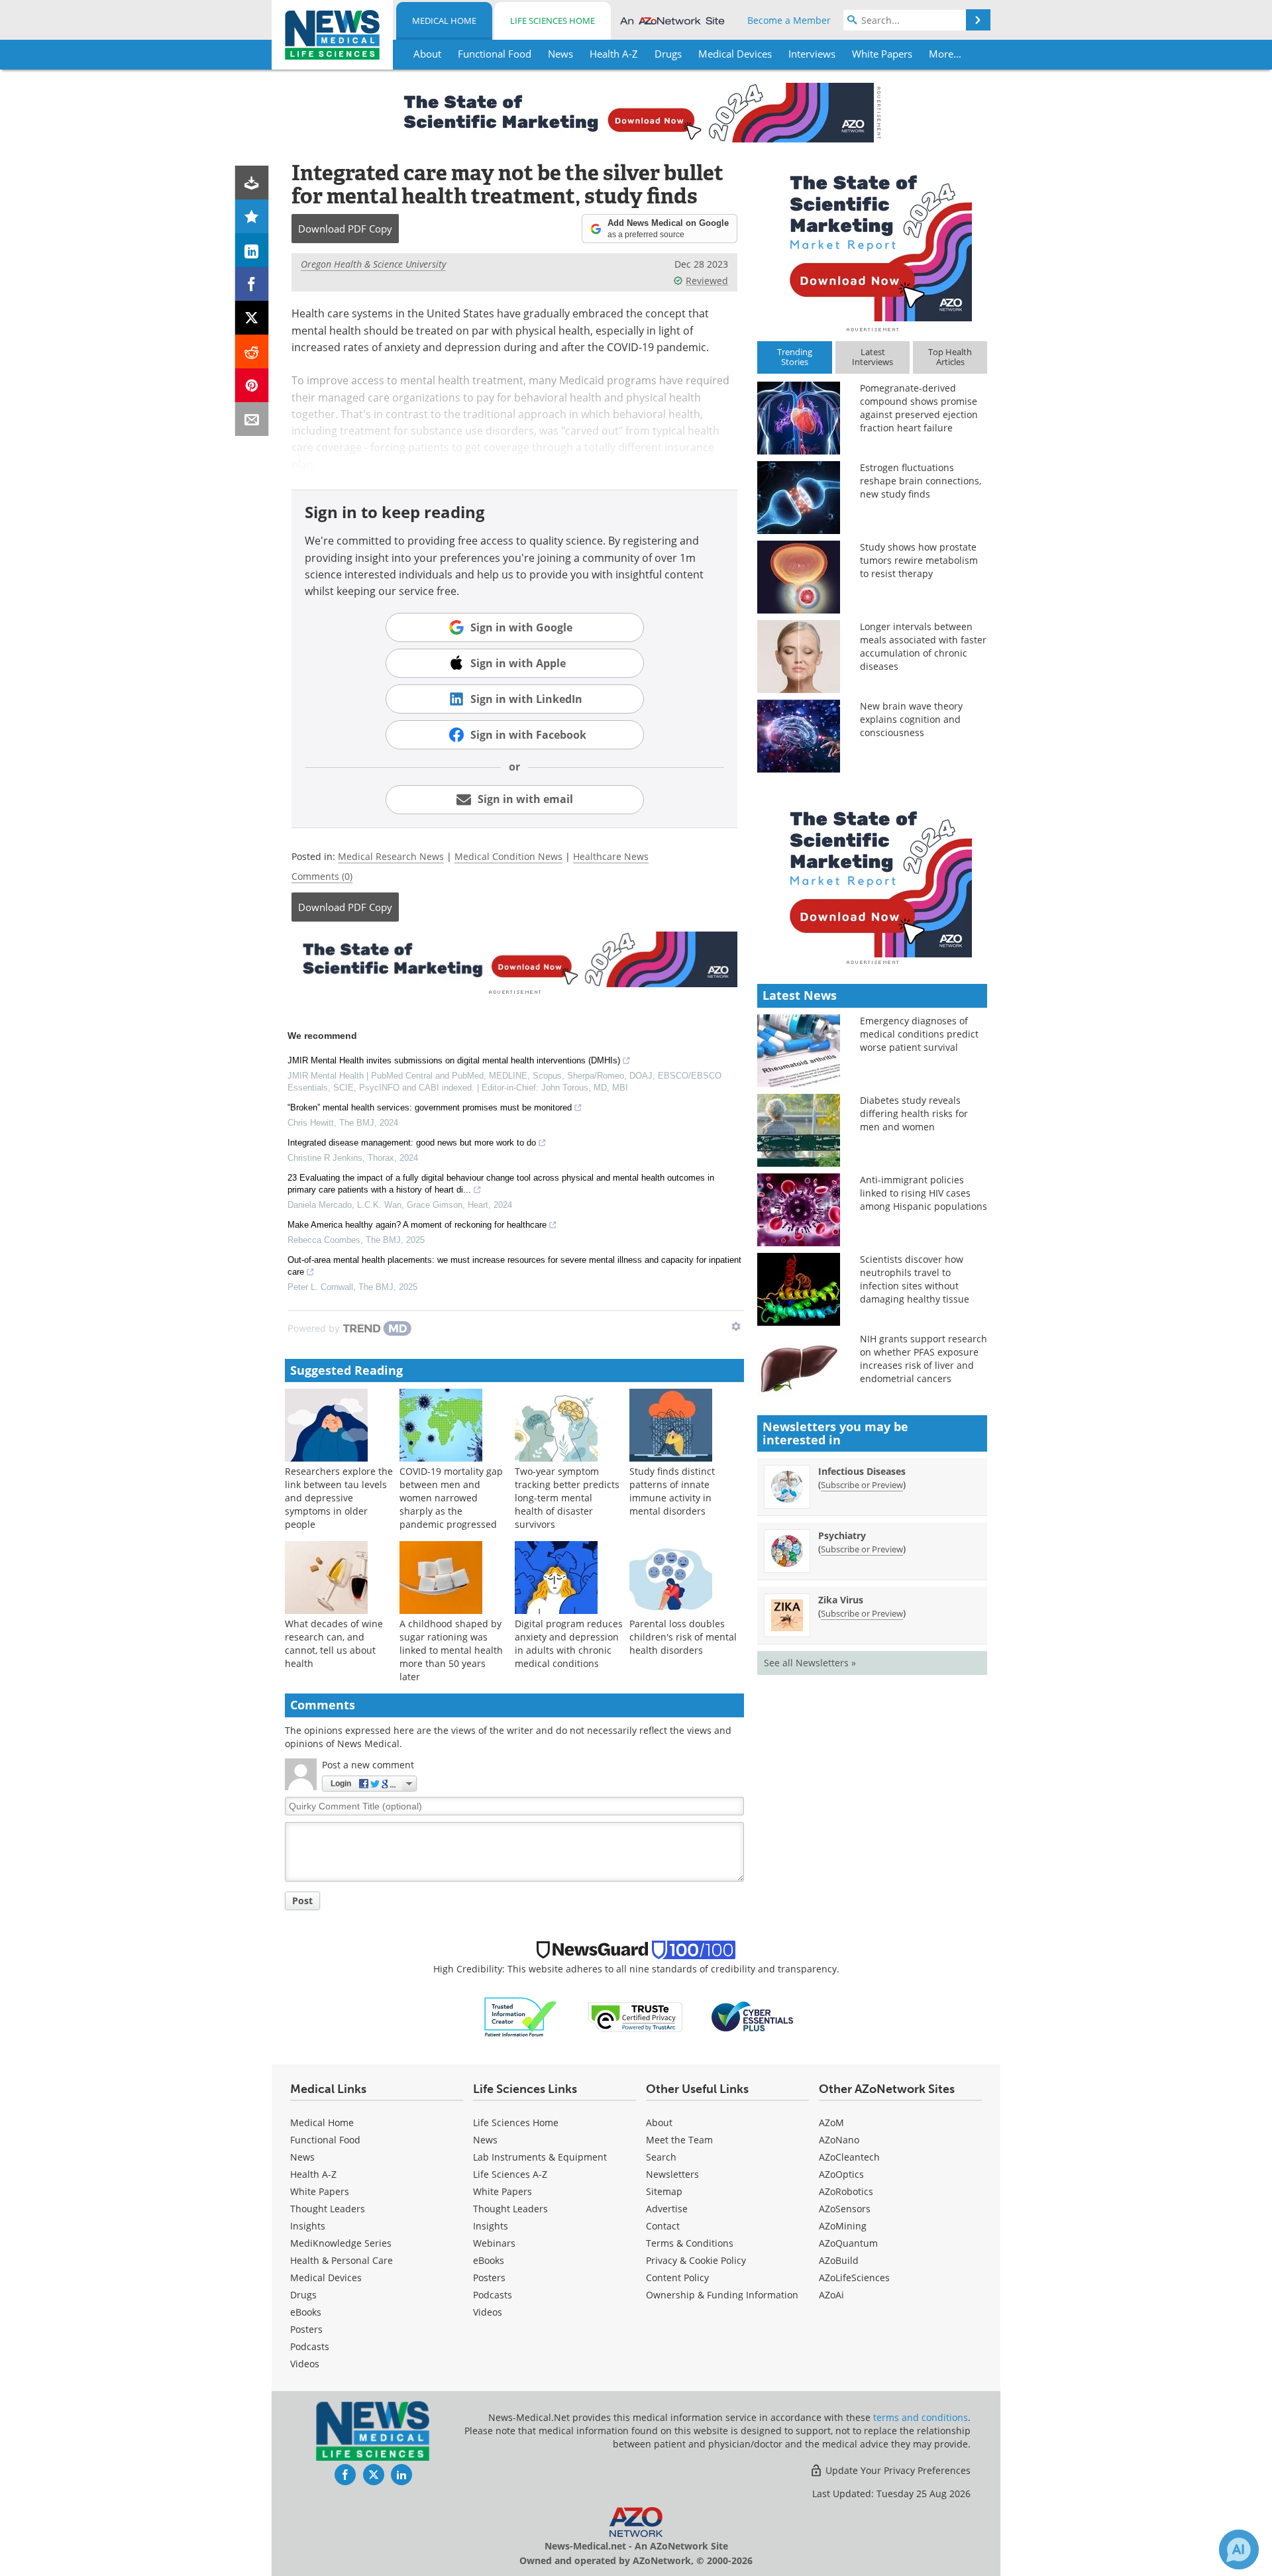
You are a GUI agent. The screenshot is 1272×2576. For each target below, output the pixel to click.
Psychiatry (842, 1535)
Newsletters (672, 2174)
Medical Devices (326, 2278)
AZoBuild (839, 2260)
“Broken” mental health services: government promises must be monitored (430, 1107)
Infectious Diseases (862, 1471)
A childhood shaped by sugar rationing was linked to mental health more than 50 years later (451, 1650)
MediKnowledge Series (341, 2243)
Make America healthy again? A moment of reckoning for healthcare (417, 1225)
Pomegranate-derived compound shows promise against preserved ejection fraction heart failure (919, 408)
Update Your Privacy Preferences (897, 2470)
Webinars (494, 2243)
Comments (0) (322, 876)
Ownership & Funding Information (722, 2295)
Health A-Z (313, 2174)
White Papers (320, 2191)
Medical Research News (391, 856)
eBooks (306, 2312)
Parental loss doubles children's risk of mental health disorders (683, 1637)
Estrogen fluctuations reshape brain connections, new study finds (921, 481)
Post (302, 1901)
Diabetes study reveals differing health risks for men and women (914, 1113)
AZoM (831, 2122)
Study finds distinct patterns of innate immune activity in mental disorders (672, 1491)
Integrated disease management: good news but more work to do (412, 1143)
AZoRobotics (846, 2191)
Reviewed (707, 281)
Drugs (303, 2295)
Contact (663, 2226)
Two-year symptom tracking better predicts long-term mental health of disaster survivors (567, 1498)
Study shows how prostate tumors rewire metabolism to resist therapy (919, 560)
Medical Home (444, 21)
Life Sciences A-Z (510, 2174)
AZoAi (831, 2295)
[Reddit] (252, 351)
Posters (306, 2329)
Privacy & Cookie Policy (696, 2260)
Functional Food (325, 2140)
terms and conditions (921, 2417)
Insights (308, 2226)
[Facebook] (252, 284)
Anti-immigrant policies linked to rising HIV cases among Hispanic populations (924, 1193)
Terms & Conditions (690, 2243)
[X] (252, 318)
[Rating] (252, 216)
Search (661, 2157)
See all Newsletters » (810, 1663)
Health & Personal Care (342, 2260)
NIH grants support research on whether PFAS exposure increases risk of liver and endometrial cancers (924, 1359)
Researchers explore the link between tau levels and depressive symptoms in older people (339, 1498)
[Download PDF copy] (252, 183)
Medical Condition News (508, 856)
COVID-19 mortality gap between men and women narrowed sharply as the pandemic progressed (451, 1498)
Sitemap (664, 2191)
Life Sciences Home (553, 21)
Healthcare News (611, 856)
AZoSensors (845, 2209)
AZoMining (843, 2226)
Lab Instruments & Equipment (540, 2157)
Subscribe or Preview (862, 1485)
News (302, 2157)
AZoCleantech (849, 2157)
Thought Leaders (328, 2209)
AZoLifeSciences (854, 2278)
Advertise (667, 2209)
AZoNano (839, 2140)
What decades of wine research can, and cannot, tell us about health (334, 1643)
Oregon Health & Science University (373, 264)
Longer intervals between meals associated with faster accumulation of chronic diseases (923, 646)
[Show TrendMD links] (736, 1326)
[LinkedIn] (252, 250)
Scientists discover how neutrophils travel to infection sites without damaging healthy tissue (915, 1279)
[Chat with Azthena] (1239, 2549)
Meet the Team (679, 2140)
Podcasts (310, 2346)
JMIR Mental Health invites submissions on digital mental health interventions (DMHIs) (454, 1060)
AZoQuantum (848, 2243)
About (659, 2122)
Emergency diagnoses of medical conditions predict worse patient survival (919, 1034)
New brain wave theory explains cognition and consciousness (911, 719)
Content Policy (677, 2278)
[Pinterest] (252, 385)
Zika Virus (841, 1600)
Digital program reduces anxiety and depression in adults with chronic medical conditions (569, 1643)
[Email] (252, 419)
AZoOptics (841, 2174)
